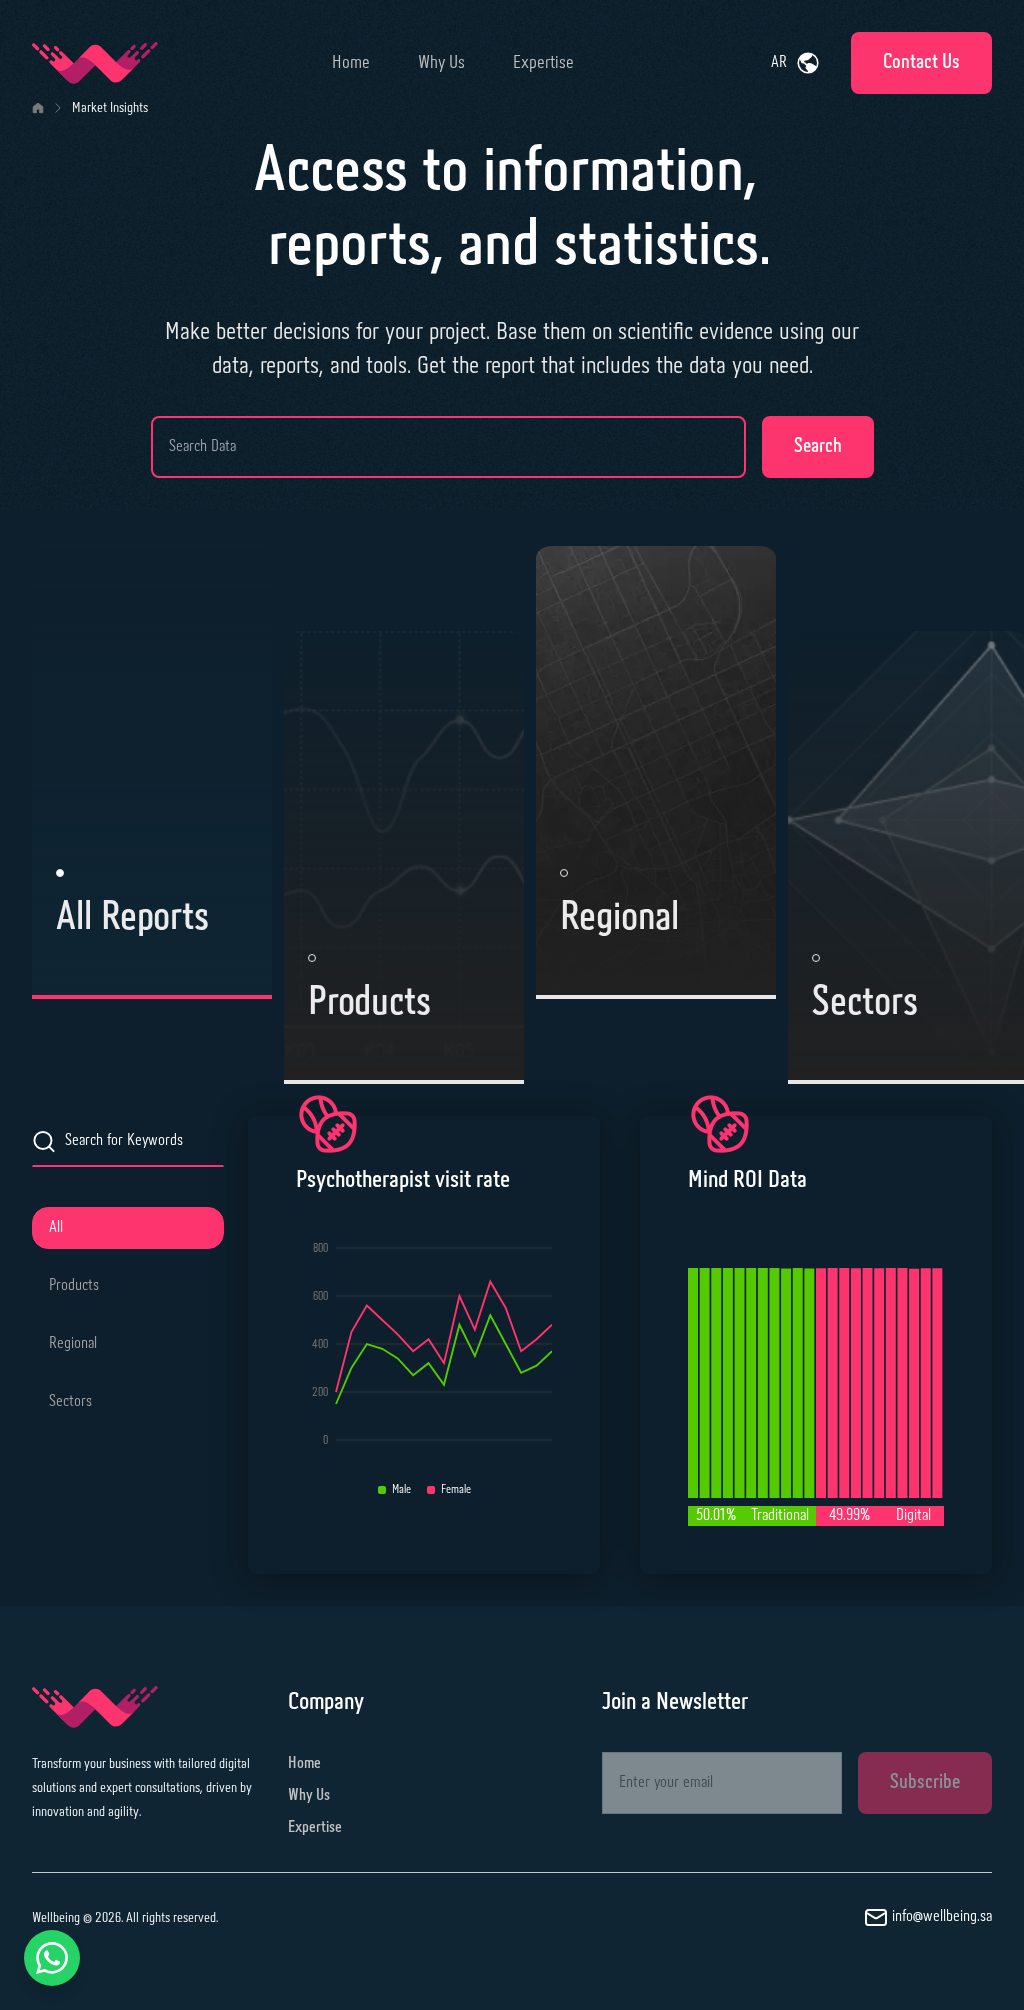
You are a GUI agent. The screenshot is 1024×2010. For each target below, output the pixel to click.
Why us (441, 63)
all (56, 1227)
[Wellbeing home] (95, 63)
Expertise (543, 63)
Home (351, 63)
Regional (73, 1343)
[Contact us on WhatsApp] (52, 1958)
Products (74, 1285)
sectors (70, 1401)
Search (818, 446)
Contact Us (921, 62)
